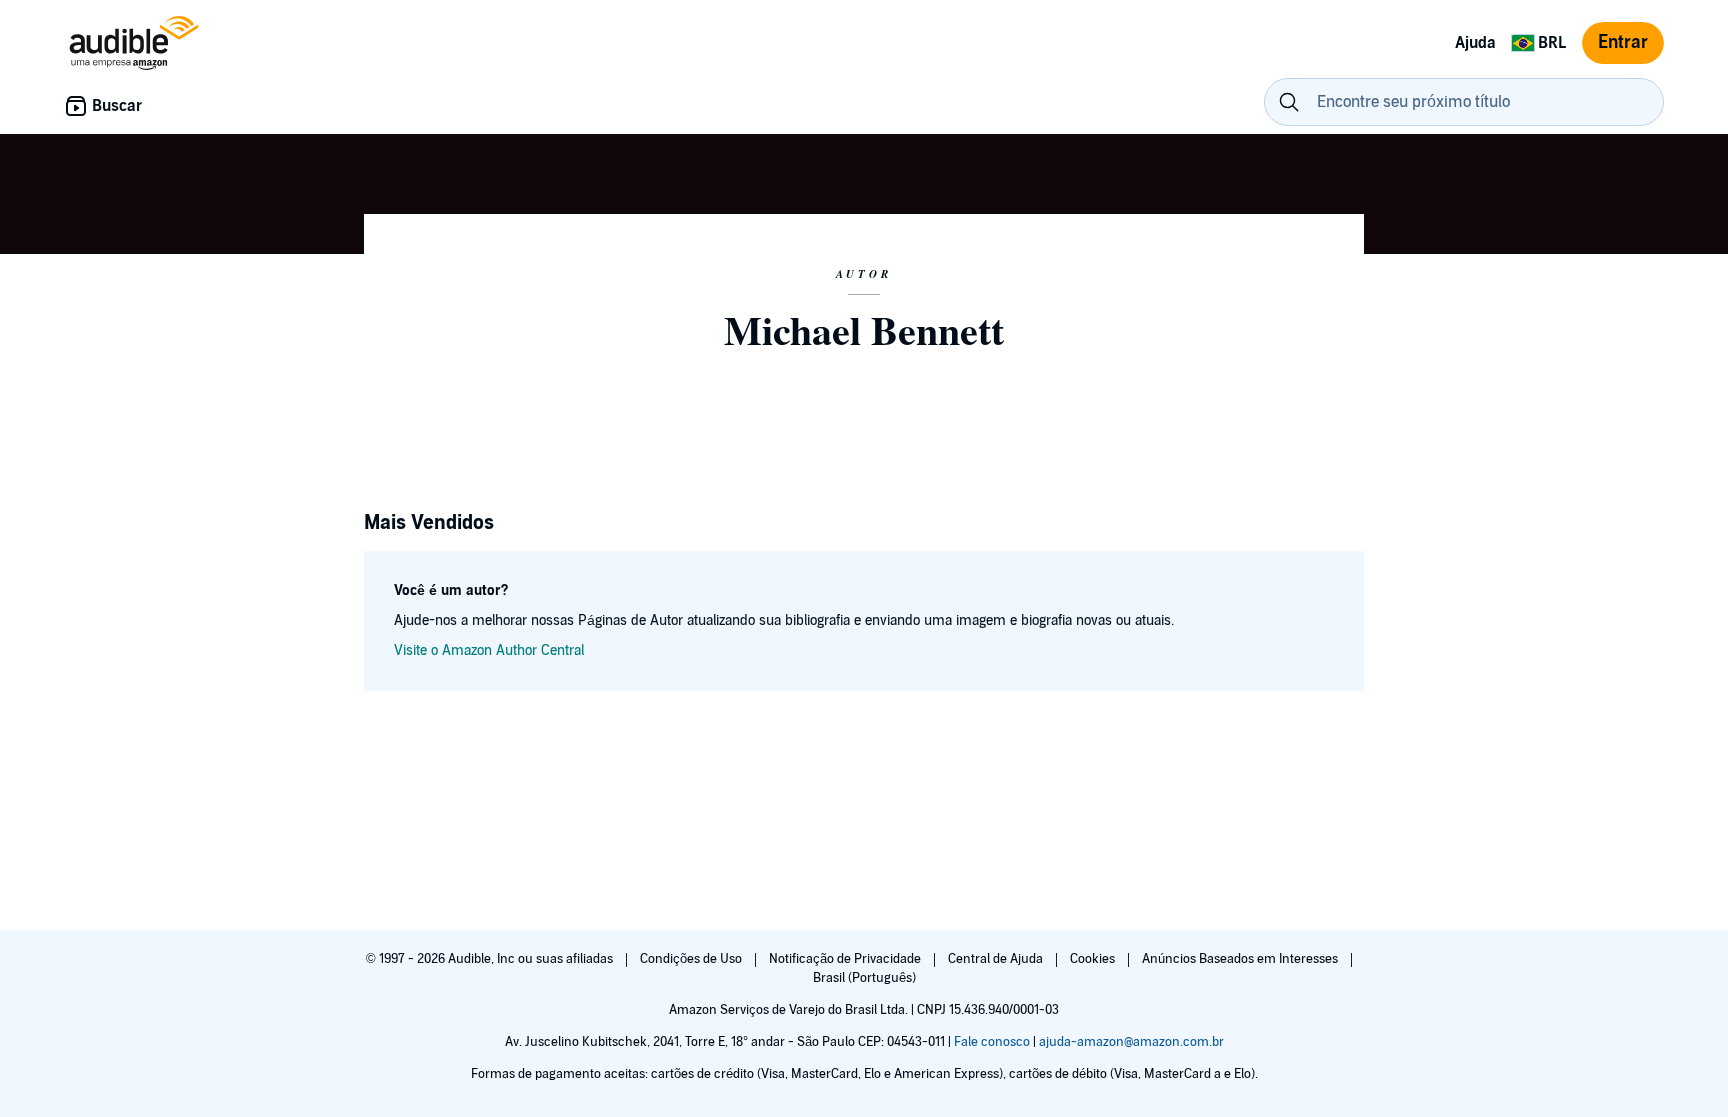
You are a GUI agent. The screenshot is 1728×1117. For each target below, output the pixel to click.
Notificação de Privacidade (846, 959)
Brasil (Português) (864, 978)
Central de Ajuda (997, 959)
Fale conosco (992, 1042)
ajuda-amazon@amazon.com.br (1131, 1042)
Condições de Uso (692, 959)
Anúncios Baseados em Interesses (1241, 959)
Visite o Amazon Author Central (489, 650)
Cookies (1094, 959)
